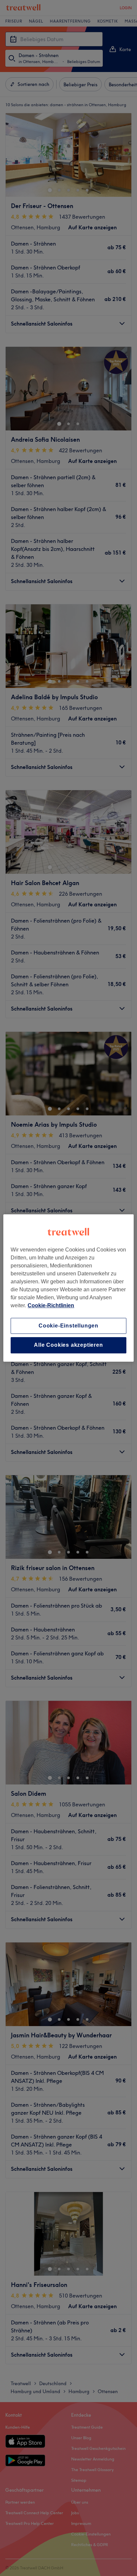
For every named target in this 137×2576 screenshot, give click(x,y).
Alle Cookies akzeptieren (68, 1345)
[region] (68, 1288)
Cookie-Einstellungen (68, 1326)
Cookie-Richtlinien (51, 1305)
